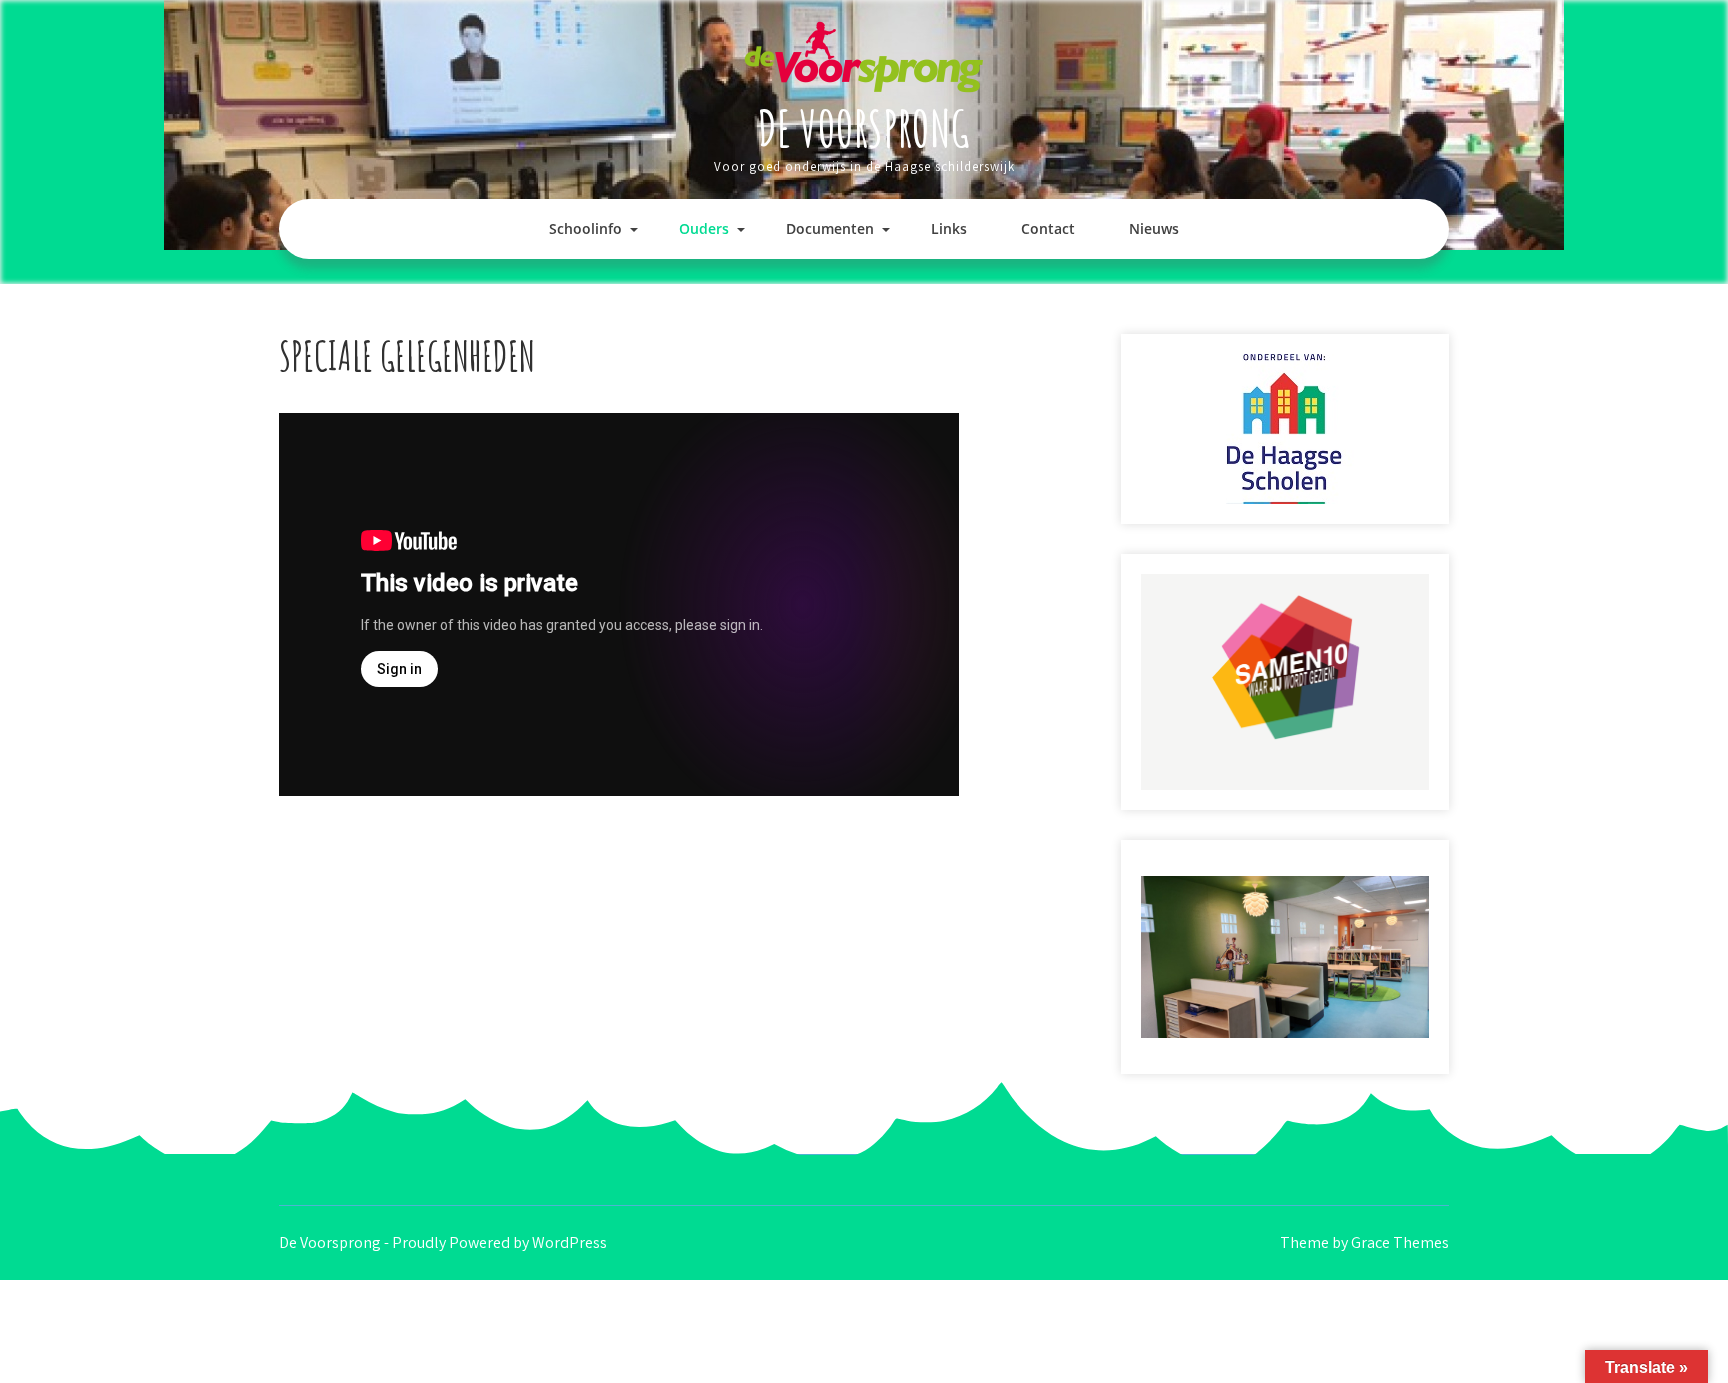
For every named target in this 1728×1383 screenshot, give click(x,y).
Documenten (830, 228)
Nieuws (1154, 228)
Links (949, 228)
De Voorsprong (864, 127)
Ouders (704, 228)
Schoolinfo (585, 228)
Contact (1048, 228)
